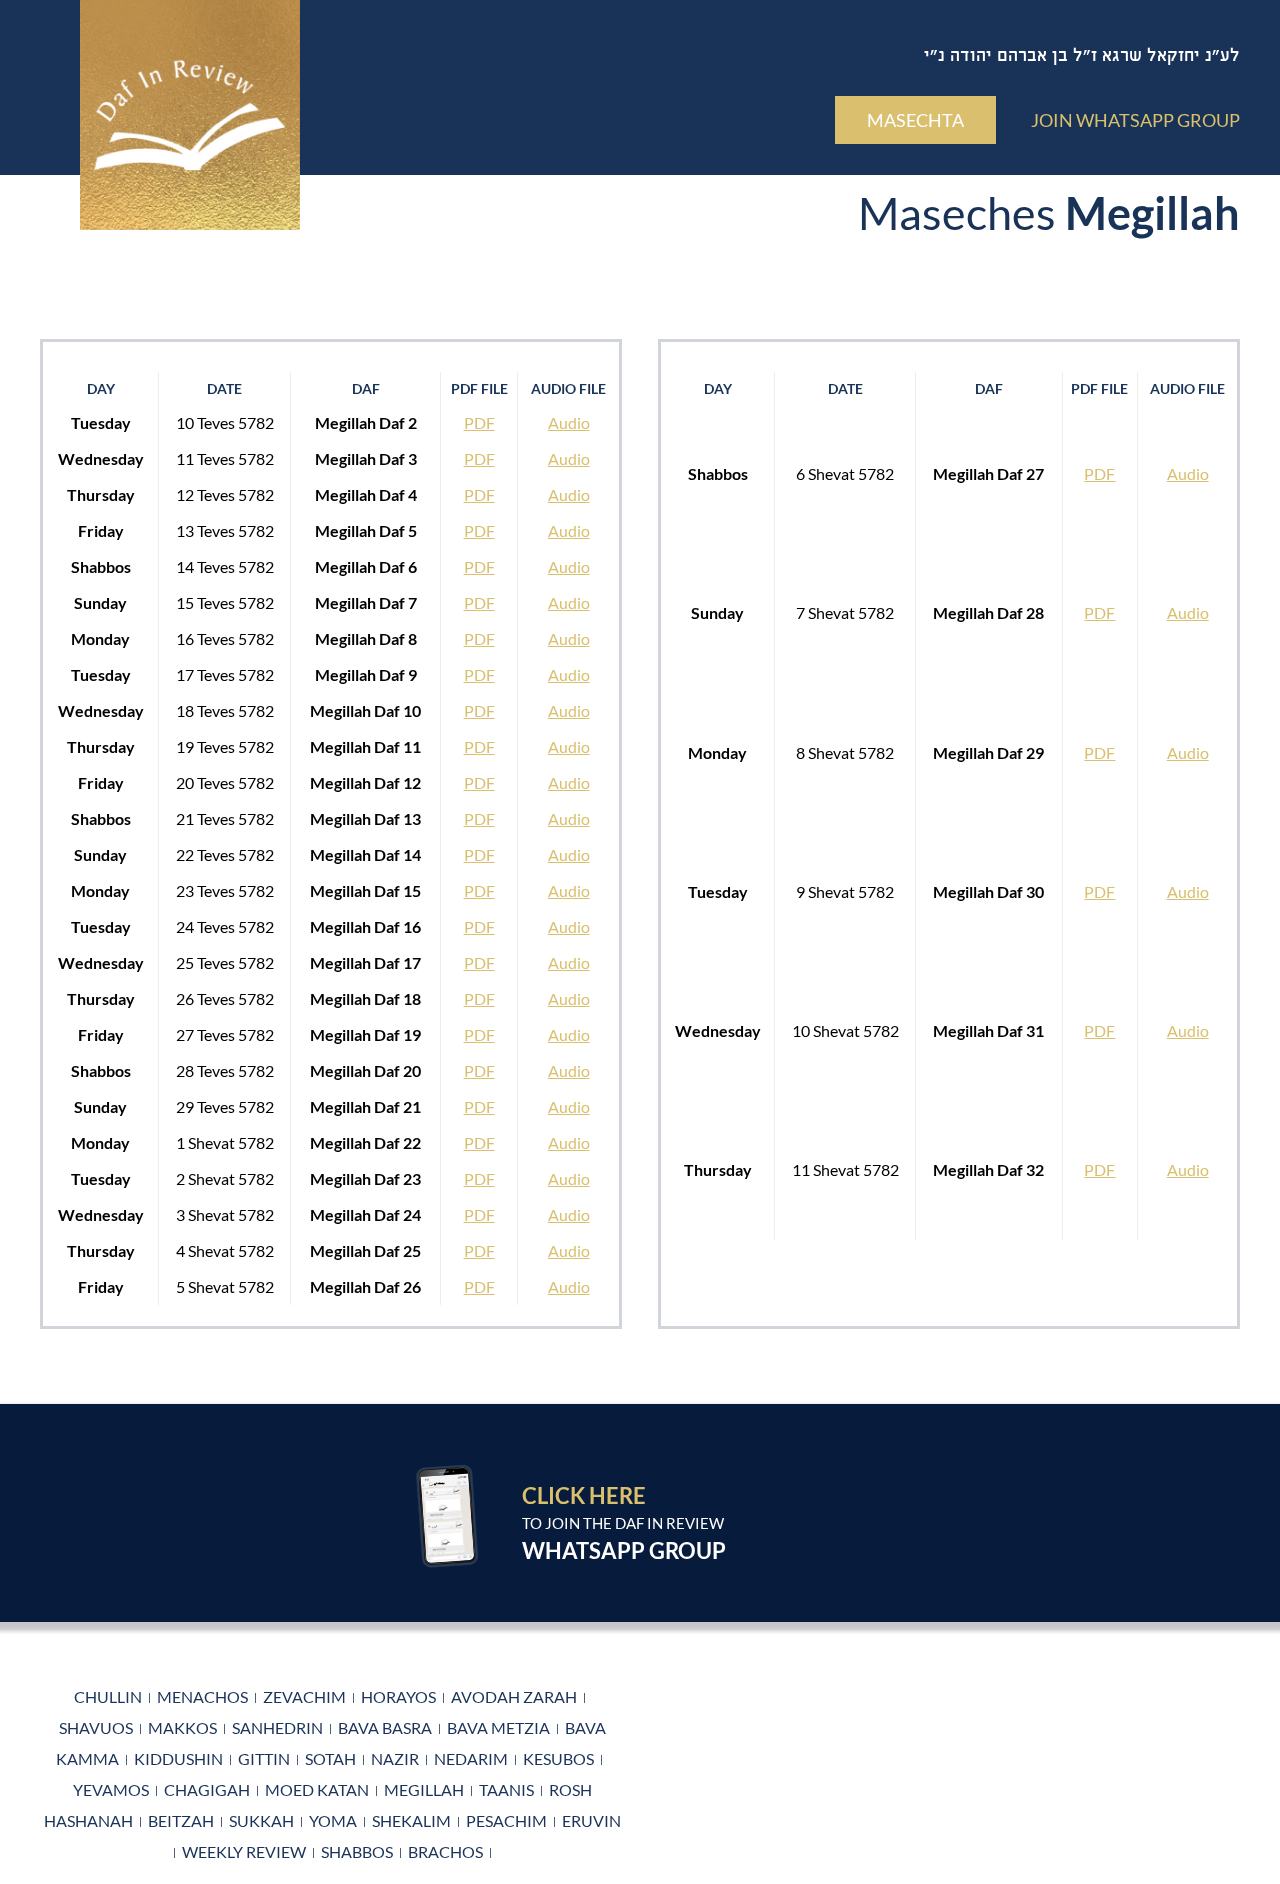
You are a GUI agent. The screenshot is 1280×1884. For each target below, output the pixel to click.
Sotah (330, 1758)
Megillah (424, 1789)
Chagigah (207, 1789)
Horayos (398, 1696)
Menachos (202, 1696)
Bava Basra (385, 1727)
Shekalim (411, 1820)
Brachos (445, 1851)
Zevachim (304, 1696)
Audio (569, 422)
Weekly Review (244, 1851)
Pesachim (506, 1820)
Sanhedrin (277, 1727)
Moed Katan (317, 1789)
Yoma (333, 1820)
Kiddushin (178, 1758)
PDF (479, 422)
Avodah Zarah (514, 1696)
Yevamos (111, 1789)
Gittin (264, 1758)
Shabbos (357, 1851)
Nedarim (471, 1758)
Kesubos (558, 1758)
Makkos (182, 1727)
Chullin (108, 1696)
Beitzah (181, 1820)
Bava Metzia (498, 1727)
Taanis (506, 1789)
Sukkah (261, 1820)
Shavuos (96, 1727)
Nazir (395, 1758)
